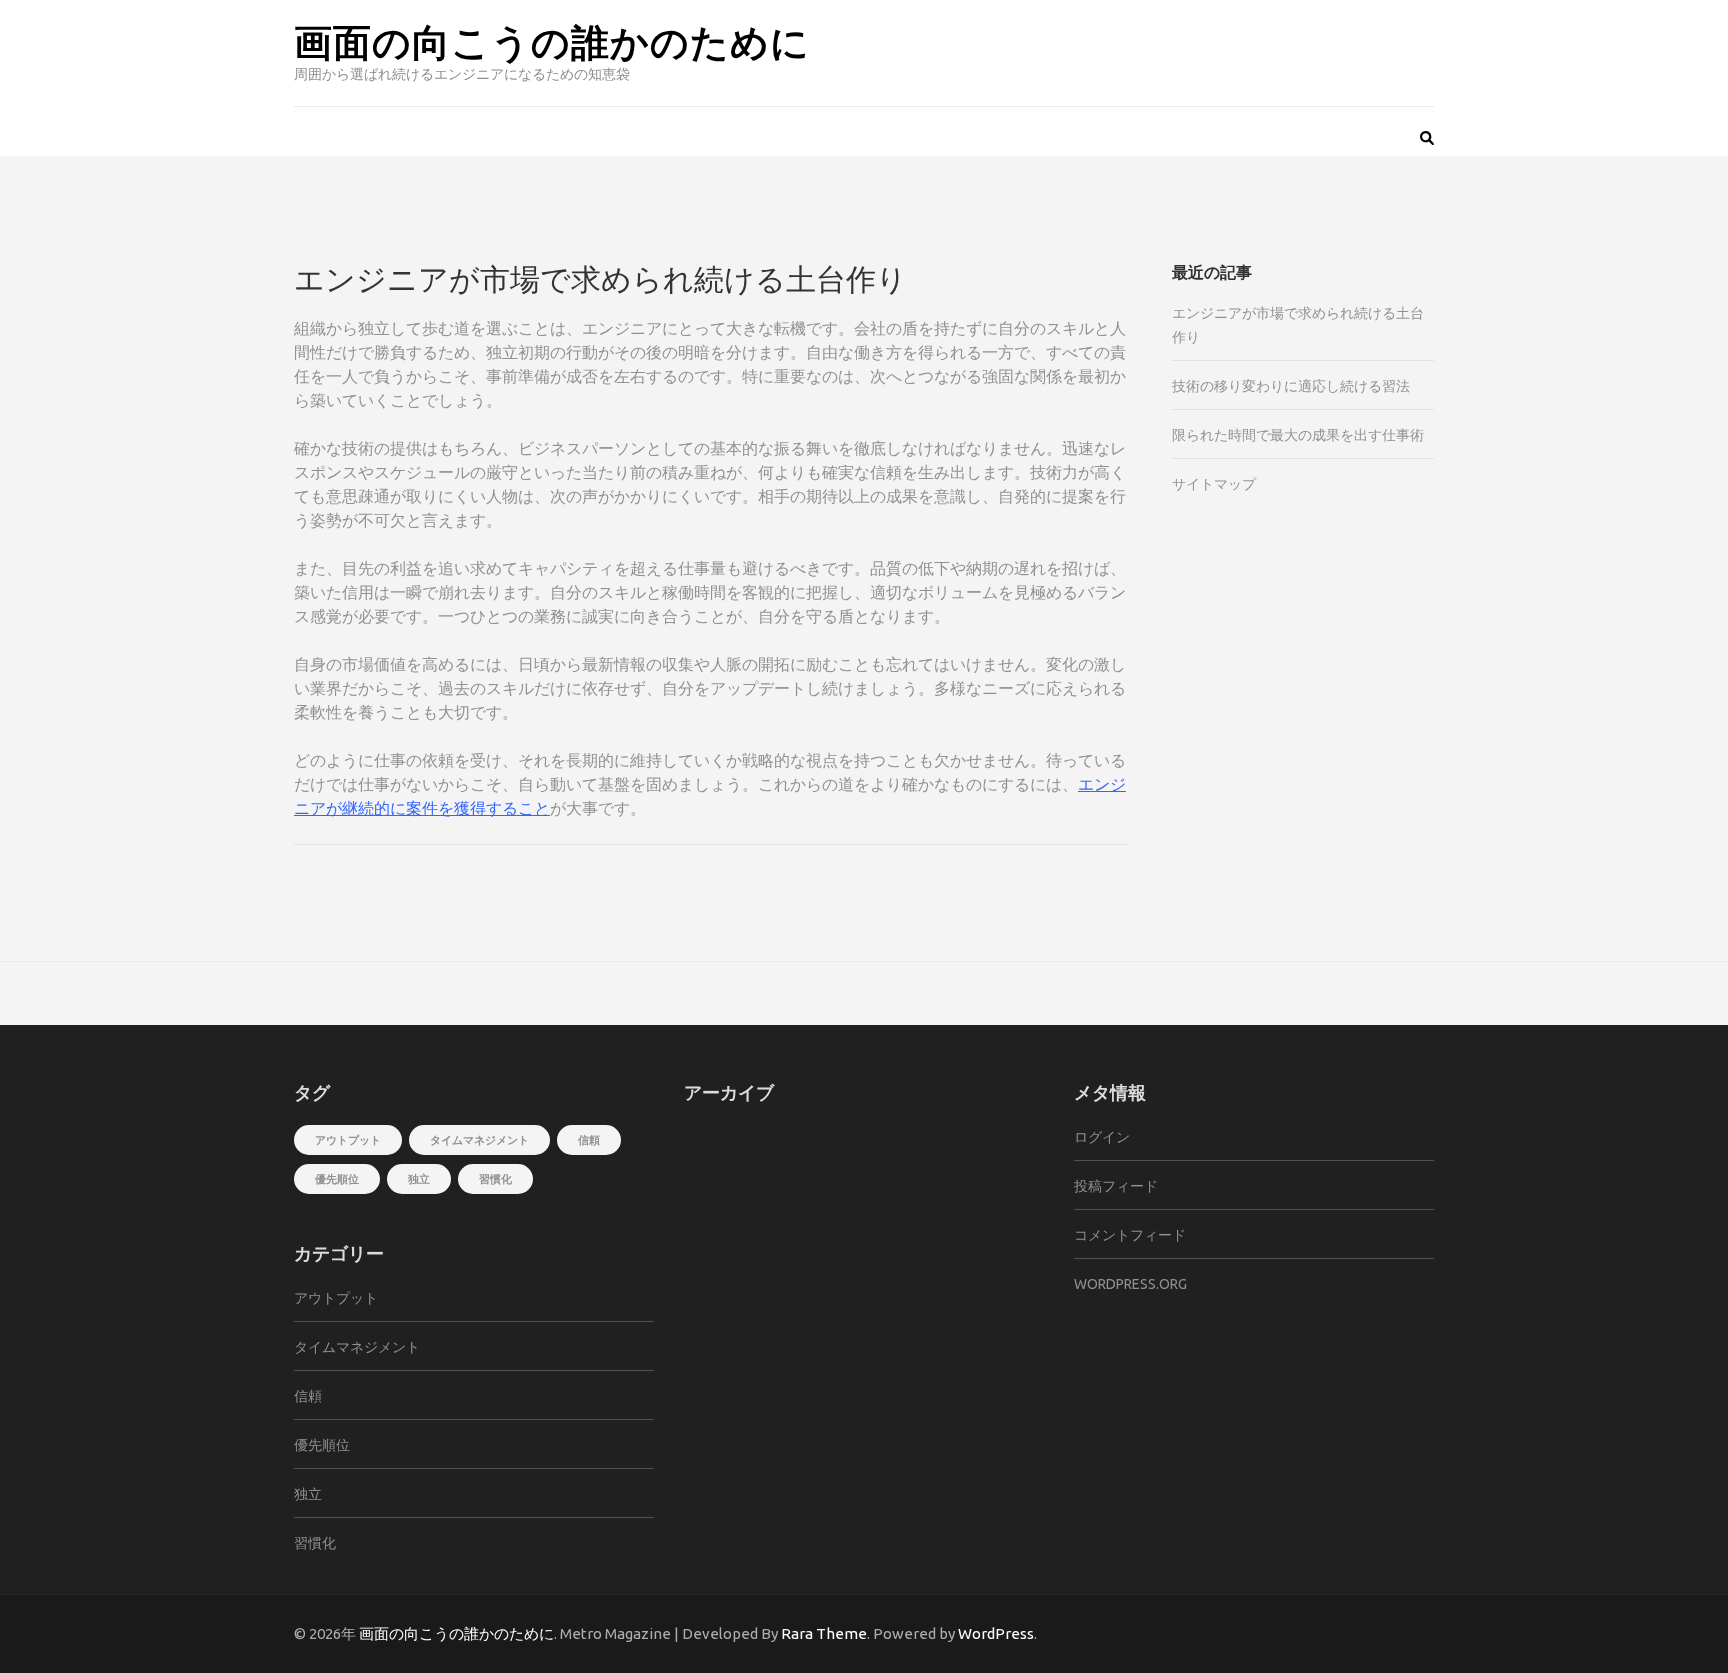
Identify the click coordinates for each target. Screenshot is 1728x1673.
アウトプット (348, 1140)
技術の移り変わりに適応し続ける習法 (1291, 386)
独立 (419, 1179)
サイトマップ (1214, 484)
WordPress (996, 1633)
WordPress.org (1130, 1284)
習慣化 (495, 1179)
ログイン (1102, 1137)
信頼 (589, 1140)
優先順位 (337, 1179)
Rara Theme (824, 1633)
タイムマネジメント (479, 1140)
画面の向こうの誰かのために (552, 40)
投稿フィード (1116, 1186)
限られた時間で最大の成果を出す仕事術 (1298, 435)
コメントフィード (1130, 1235)
